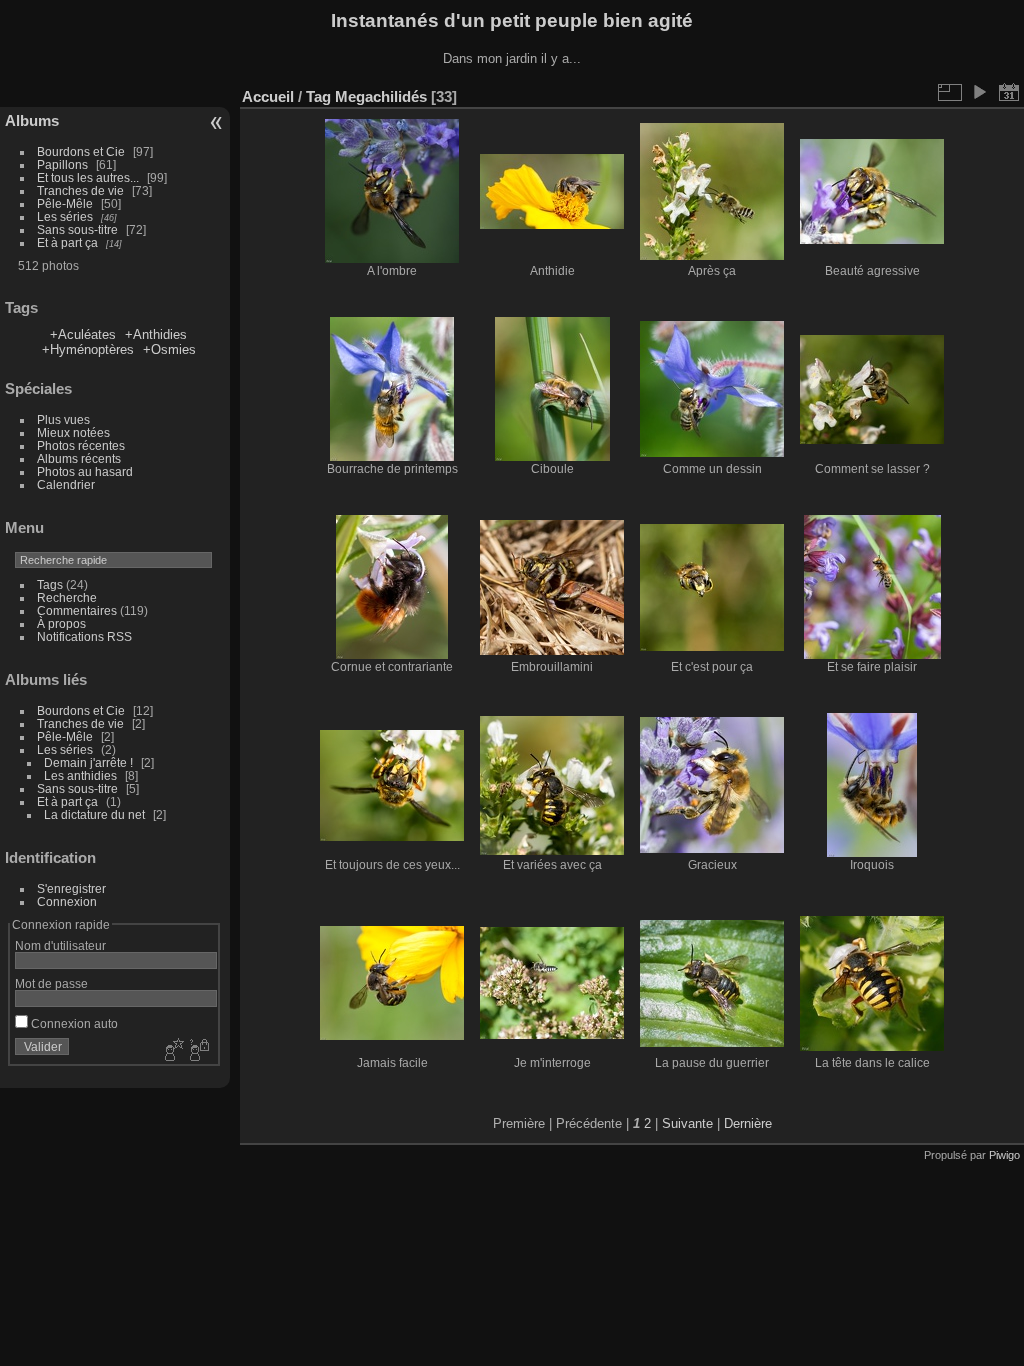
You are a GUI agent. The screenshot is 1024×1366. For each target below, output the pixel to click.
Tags (50, 584)
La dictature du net (94, 814)
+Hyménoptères (88, 349)
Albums (32, 120)
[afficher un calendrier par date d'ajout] (1009, 92)
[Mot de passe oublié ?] (198, 1051)
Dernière (748, 1123)
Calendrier (66, 484)
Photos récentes (81, 445)
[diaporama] (979, 92)
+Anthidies (156, 334)
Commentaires (77, 610)
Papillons (62, 164)
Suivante (687, 1123)
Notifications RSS (84, 636)
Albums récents (79, 458)
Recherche (67, 597)
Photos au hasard (85, 471)
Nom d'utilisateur (60, 945)
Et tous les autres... (88, 177)
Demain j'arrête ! (88, 762)
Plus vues (63, 419)
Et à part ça (67, 242)
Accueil (268, 96)
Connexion (67, 901)
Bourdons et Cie (81, 151)
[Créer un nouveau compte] (172, 1051)
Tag (318, 96)
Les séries (65, 216)
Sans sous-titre (77, 229)
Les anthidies (80, 775)
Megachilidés (381, 96)
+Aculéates (83, 334)
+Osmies (169, 349)
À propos (61, 623)
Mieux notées (73, 432)
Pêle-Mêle (65, 203)
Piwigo (1004, 1155)
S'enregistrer (71, 888)
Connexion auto (73, 1023)
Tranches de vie (80, 190)
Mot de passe (51, 983)
